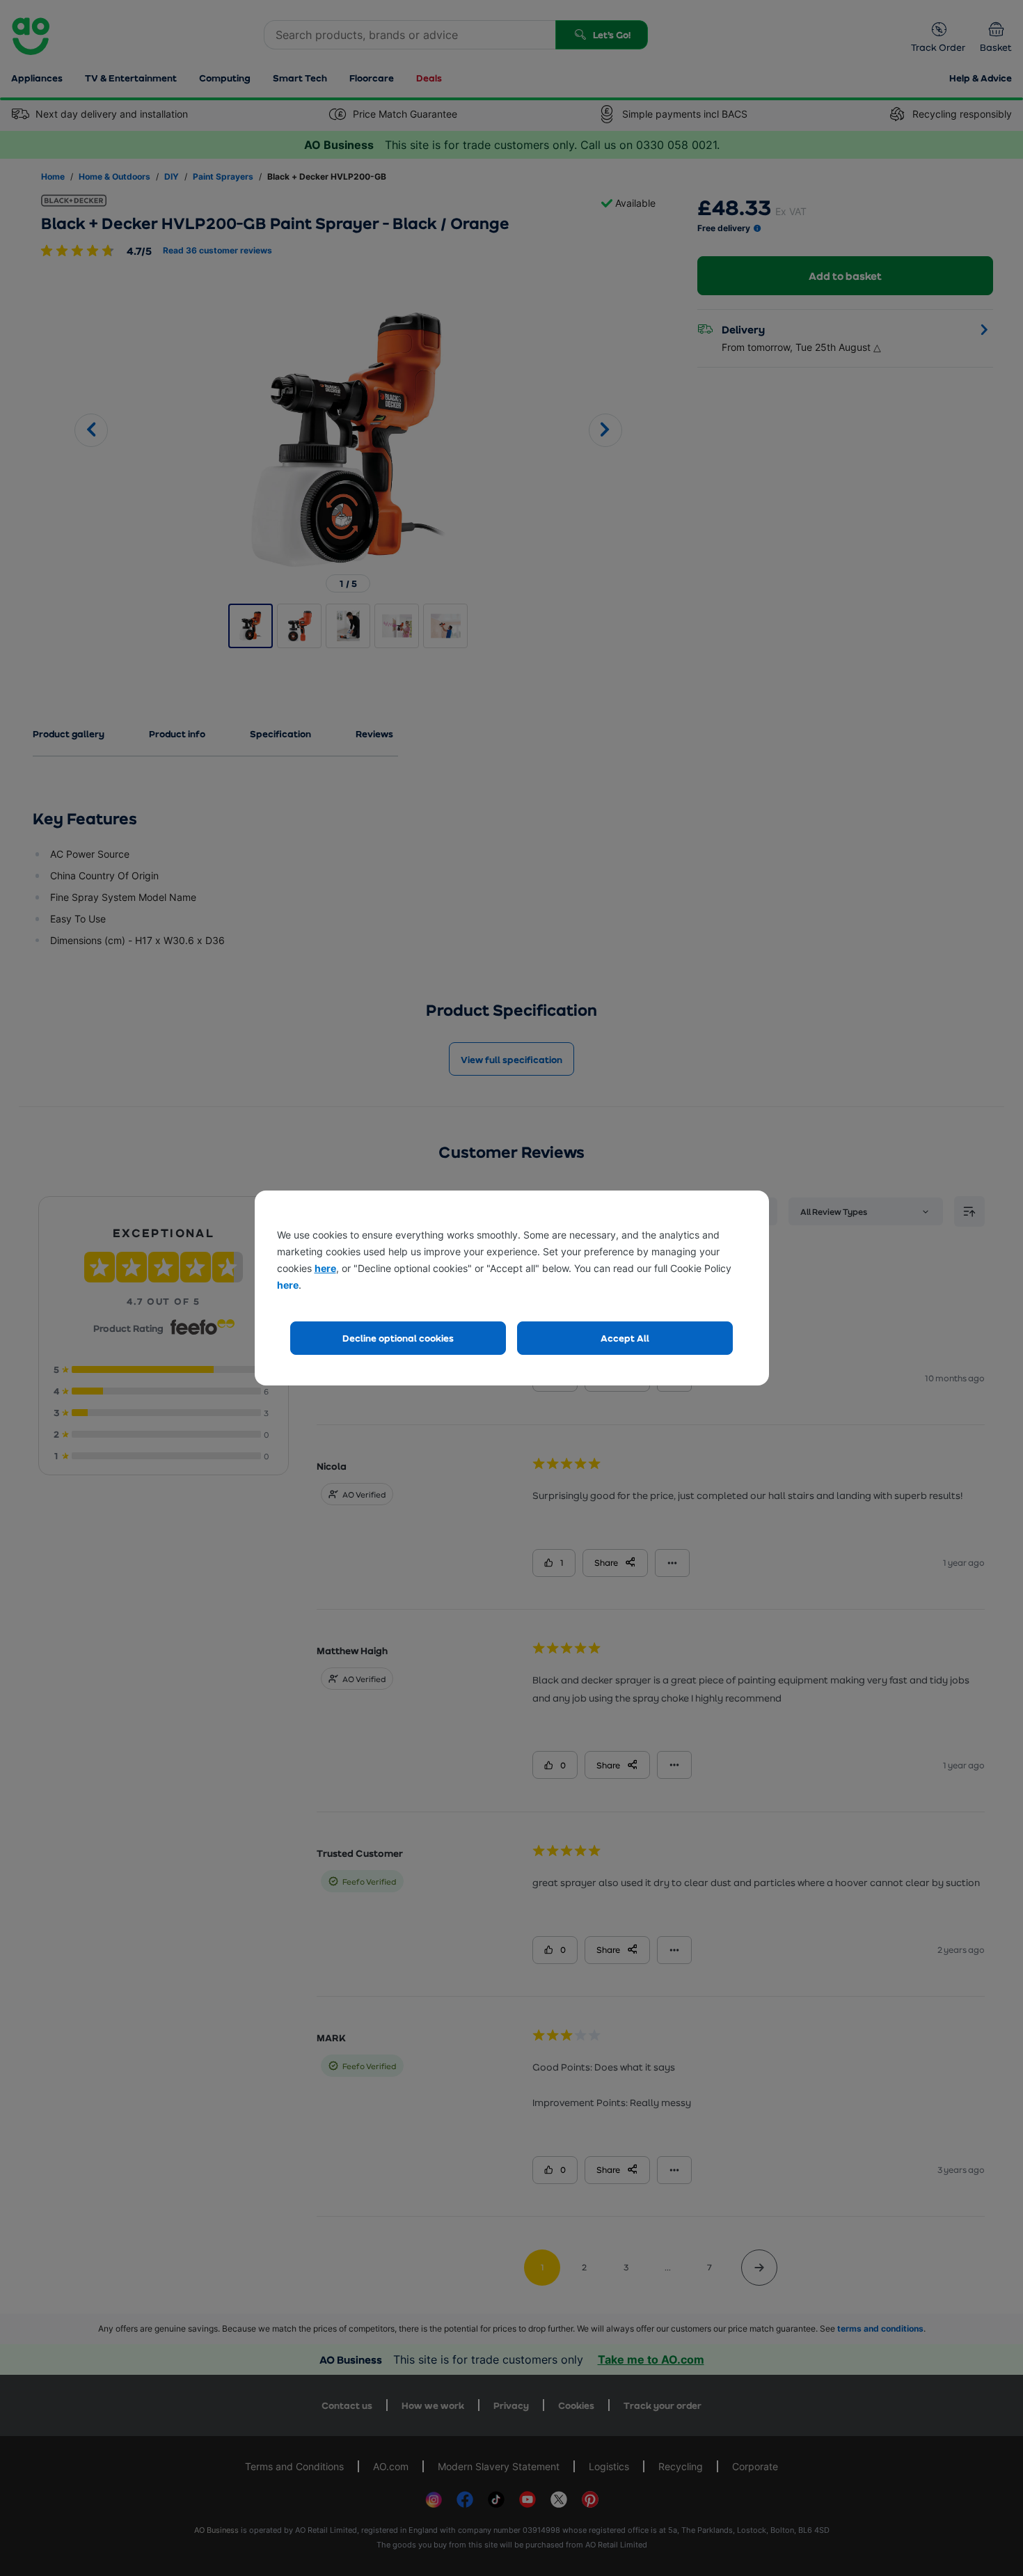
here (325, 1268)
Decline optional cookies (398, 1338)
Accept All (625, 1338)
